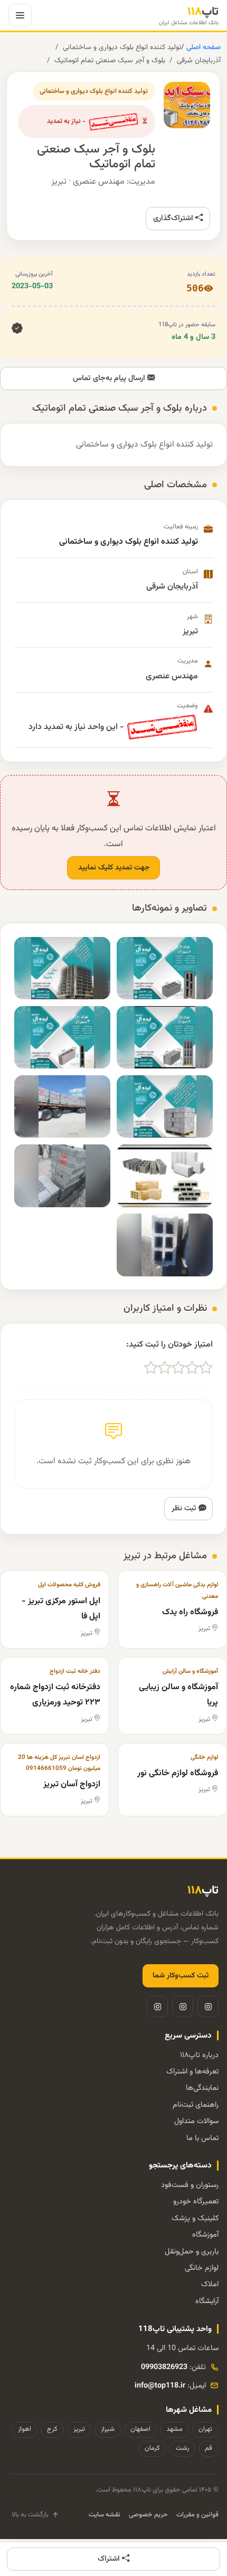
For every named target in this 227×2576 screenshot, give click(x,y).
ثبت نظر (185, 1508)
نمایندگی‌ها (202, 2088)
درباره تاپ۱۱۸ (199, 2055)
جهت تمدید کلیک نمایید (114, 868)
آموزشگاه (205, 2235)
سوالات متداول (196, 2121)
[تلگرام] (183, 2006)
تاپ (189, 16)
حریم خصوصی (148, 2515)
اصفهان (140, 2429)
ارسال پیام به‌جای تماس (110, 378)
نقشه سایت (105, 2515)
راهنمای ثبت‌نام (196, 2105)
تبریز (79, 2429)
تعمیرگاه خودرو (196, 2201)
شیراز (108, 2429)
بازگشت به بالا (30, 2515)
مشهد (174, 2429)
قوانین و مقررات (197, 2515)
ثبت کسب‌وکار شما (181, 1976)
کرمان (152, 2448)
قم (209, 2448)
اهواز (25, 2429)
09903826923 (164, 2367)
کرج (52, 2429)
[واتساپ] (157, 2006)
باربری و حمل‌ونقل (192, 2252)
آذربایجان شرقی (199, 60)
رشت (182, 2448)
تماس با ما (202, 2138)
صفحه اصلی (202, 47)
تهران (205, 2429)
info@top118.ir (160, 2386)
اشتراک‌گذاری (174, 218)
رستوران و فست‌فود (190, 2185)
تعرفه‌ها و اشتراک (192, 2072)
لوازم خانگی (202, 2268)
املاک (210, 2284)
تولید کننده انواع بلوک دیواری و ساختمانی (122, 47)
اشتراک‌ (110, 2559)
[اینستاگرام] (208, 2006)
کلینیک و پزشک (195, 2218)
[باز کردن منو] (20, 15)
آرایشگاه (207, 2301)
